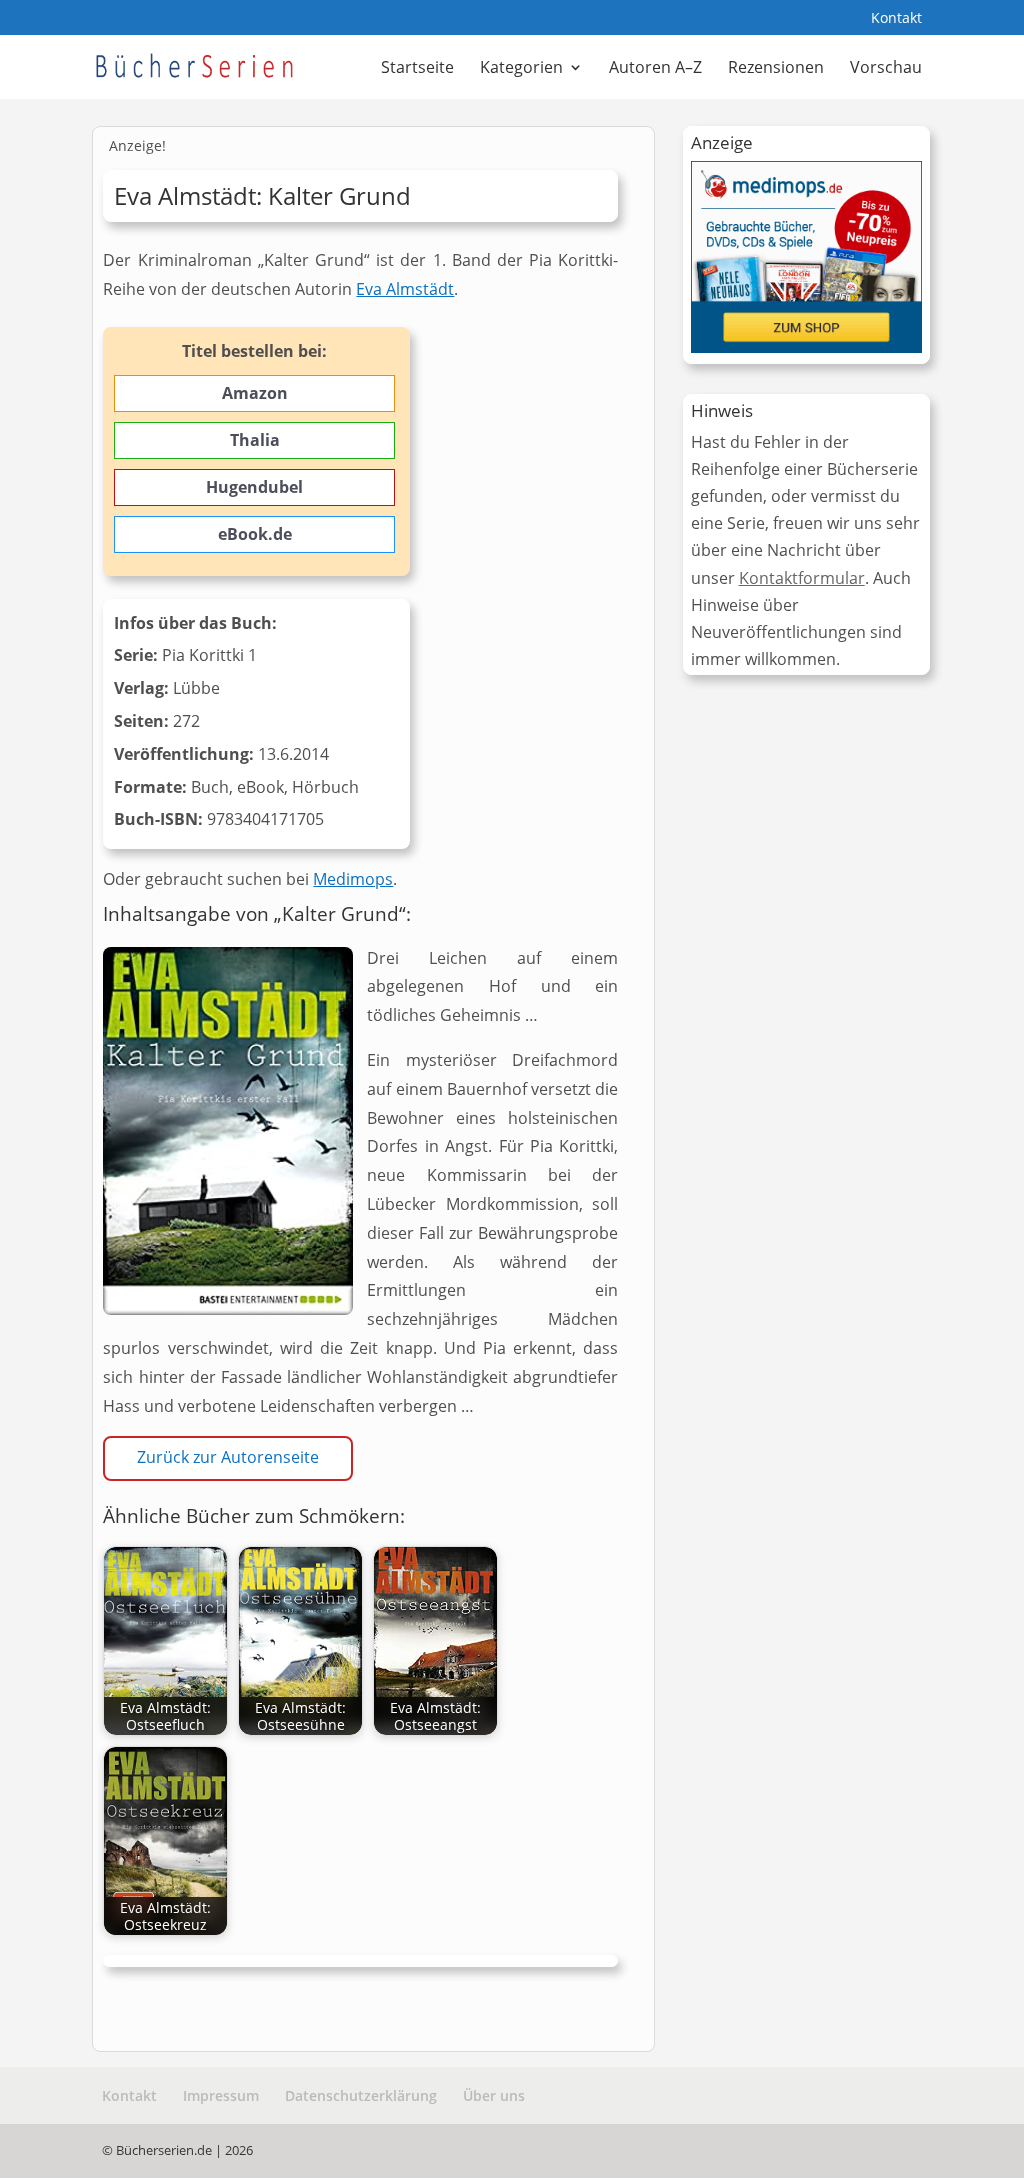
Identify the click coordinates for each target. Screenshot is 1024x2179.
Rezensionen (776, 69)
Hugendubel (254, 487)
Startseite (417, 69)
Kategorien (521, 69)
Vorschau (886, 69)
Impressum (221, 2095)
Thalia (255, 440)
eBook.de (255, 534)
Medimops (353, 879)
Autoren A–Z (655, 69)
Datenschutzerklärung (361, 2095)
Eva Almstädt (405, 289)
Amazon (255, 393)
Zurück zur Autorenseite (228, 1457)
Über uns (494, 2095)
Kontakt (896, 19)
